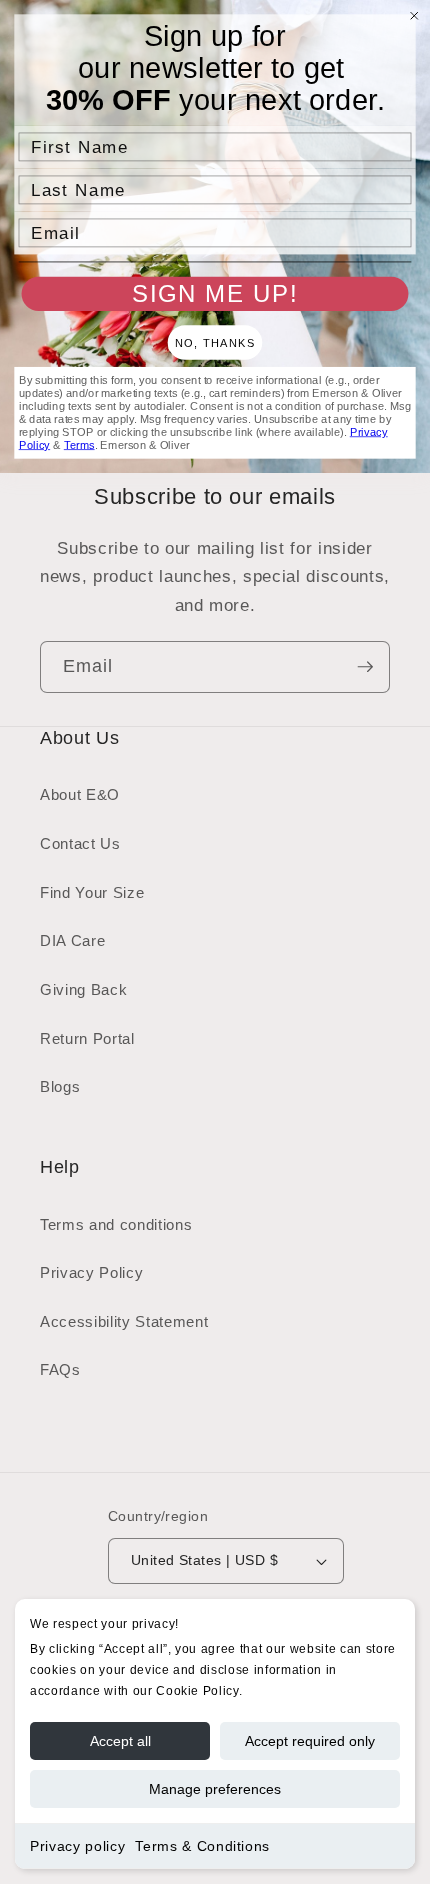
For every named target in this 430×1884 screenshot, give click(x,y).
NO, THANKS (215, 343)
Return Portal (87, 1038)
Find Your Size (92, 892)
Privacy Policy (91, 1272)
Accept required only (310, 1741)
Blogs (60, 1086)
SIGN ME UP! (215, 293)
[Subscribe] (365, 667)
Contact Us (80, 843)
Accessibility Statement (124, 1321)
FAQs (60, 1369)
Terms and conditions (116, 1224)
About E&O (80, 794)
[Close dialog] (414, 15)
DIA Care (72, 940)
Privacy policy (77, 1846)
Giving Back (83, 989)
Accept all (120, 1741)
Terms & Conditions (202, 1846)
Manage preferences (215, 1789)
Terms (79, 445)
